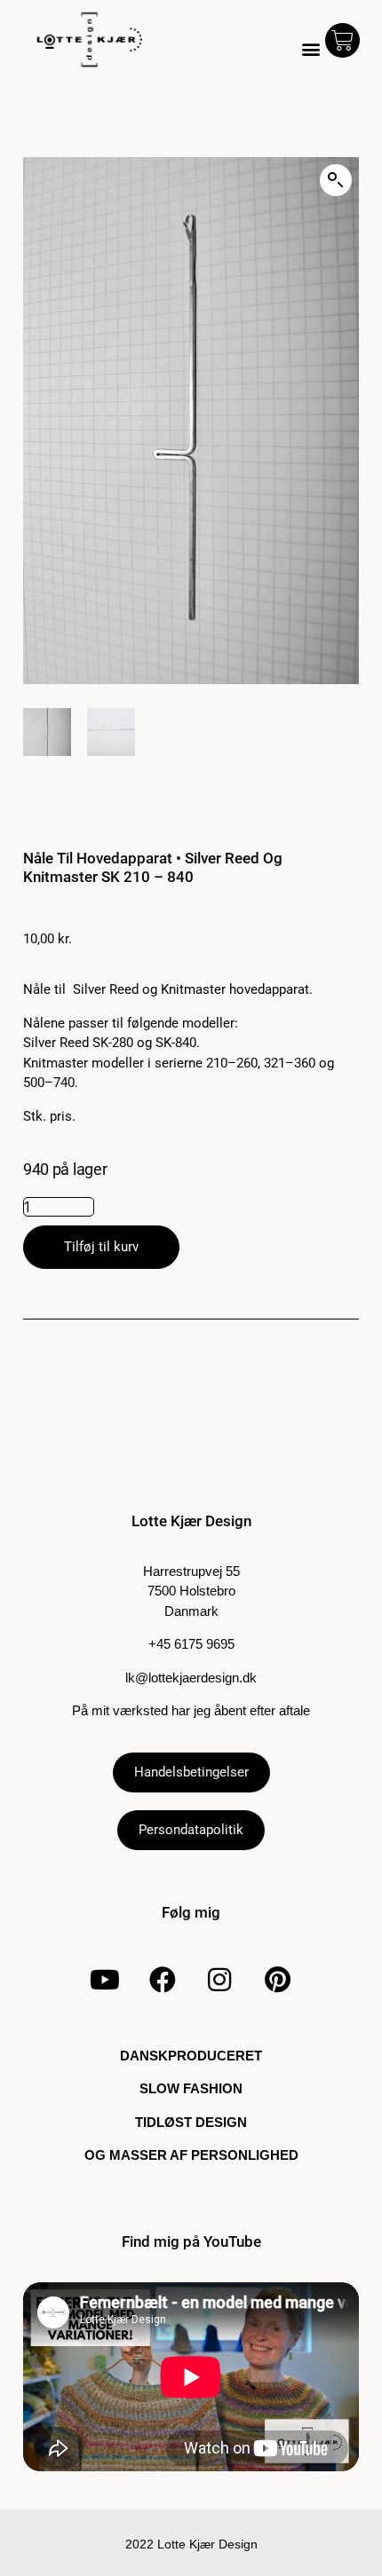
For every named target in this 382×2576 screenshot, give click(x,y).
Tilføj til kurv (101, 1247)
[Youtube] (105, 1980)
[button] (311, 49)
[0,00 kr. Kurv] (342, 40)
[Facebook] (163, 1980)
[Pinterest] (277, 1980)
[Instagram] (219, 1980)
